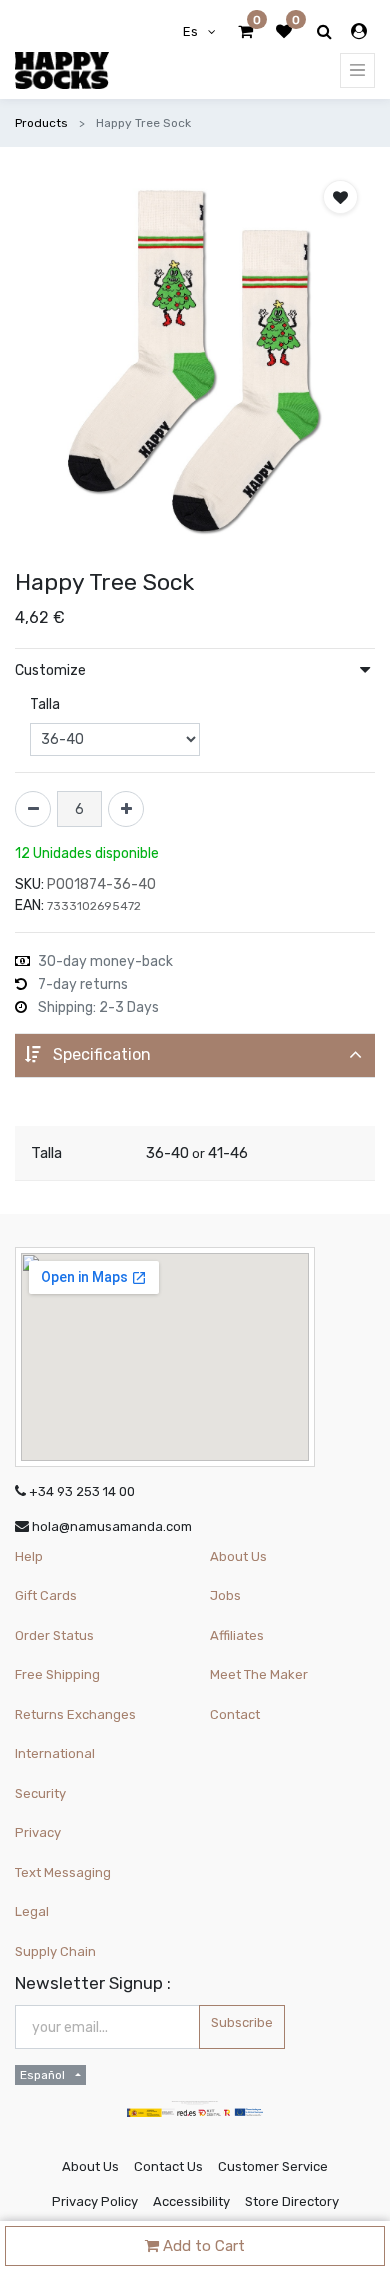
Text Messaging (63, 1872)
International (55, 1753)
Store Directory (292, 2201)
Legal (32, 1911)
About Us (238, 1556)
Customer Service (273, 2166)
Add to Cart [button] (202, 2246)
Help (29, 1556)
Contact (235, 1714)
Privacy (38, 1832)
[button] (340, 197)
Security (40, 1793)
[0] (245, 32)
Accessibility (191, 2201)
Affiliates (237, 1635)
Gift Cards (46, 1595)
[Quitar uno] (33, 809)
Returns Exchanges (75, 1714)
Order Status (54, 1635)
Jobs (225, 1595)
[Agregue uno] (126, 809)
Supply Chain (55, 1951)
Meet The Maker (259, 1674)
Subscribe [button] (242, 2022)
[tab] (195, 1055)
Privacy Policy (95, 2201)
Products (41, 123)
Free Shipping (57, 1674)
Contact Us (168, 2166)
